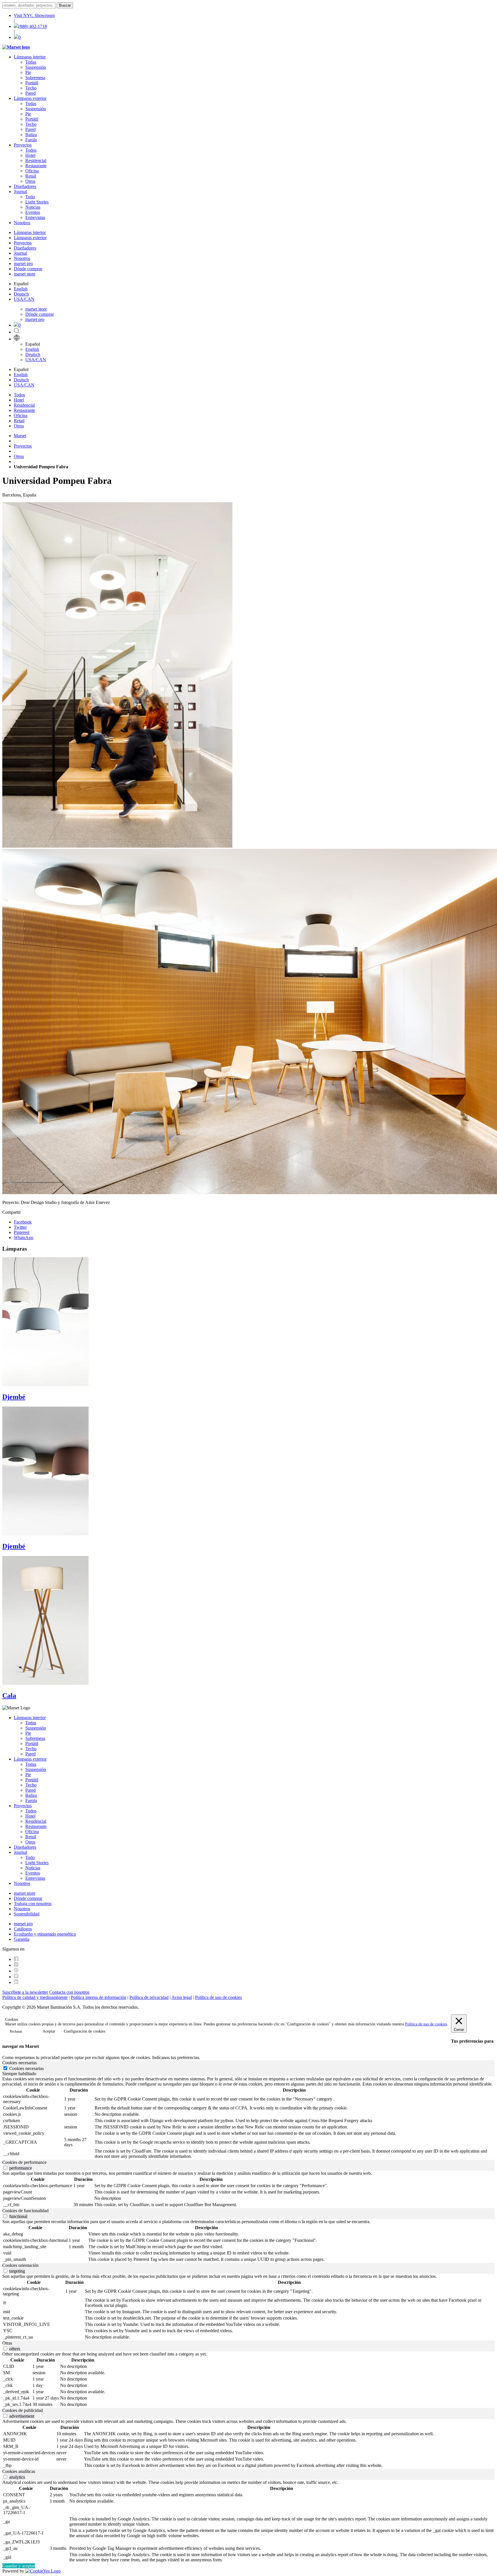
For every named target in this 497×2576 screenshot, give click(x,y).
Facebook (23, 1222)
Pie (28, 72)
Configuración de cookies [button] (85, 2031)
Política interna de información (99, 1997)
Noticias (33, 207)
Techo (31, 88)
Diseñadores (25, 186)
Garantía (22, 1939)
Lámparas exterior (30, 98)
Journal (20, 192)
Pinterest (22, 1232)
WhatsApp (24, 1237)
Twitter (20, 1227)
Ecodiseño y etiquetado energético (45, 1934)
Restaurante (36, 166)
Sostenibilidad (27, 1914)
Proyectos (23, 145)
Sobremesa (35, 78)
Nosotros (22, 223)
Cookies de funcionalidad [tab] (25, 2211)
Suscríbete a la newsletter (25, 1992)
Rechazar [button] (16, 2031)
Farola (31, 140)
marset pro (23, 264)
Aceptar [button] (49, 2031)
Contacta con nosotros (69, 1992)
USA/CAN (24, 299)
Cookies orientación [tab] (20, 2265)
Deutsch (21, 294)
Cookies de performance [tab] (24, 2162)
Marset (20, 436)
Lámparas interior (30, 57)
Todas (31, 62)
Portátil (32, 83)
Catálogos (23, 1929)
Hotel (30, 155)
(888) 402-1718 (33, 26)
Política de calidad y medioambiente (35, 1997)
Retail (31, 176)
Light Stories (37, 202)
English (21, 289)
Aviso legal (182, 1997)
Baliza (31, 135)
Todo (30, 197)
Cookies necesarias (26, 2068)
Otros (30, 181)
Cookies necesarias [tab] (20, 2063)
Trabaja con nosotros (33, 1904)
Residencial (36, 160)
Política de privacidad (149, 1997)
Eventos (33, 212)
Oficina (32, 171)
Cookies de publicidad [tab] (23, 2410)
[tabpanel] (248, 2118)
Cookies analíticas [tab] (19, 2471)
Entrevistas (35, 217)
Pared (30, 93)
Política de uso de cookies (218, 1997)
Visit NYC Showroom (34, 15)
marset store (25, 274)
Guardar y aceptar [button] (19, 2566)
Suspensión (36, 67)
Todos (31, 150)
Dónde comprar (28, 269)
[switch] (5, 2168)
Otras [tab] (7, 2343)
